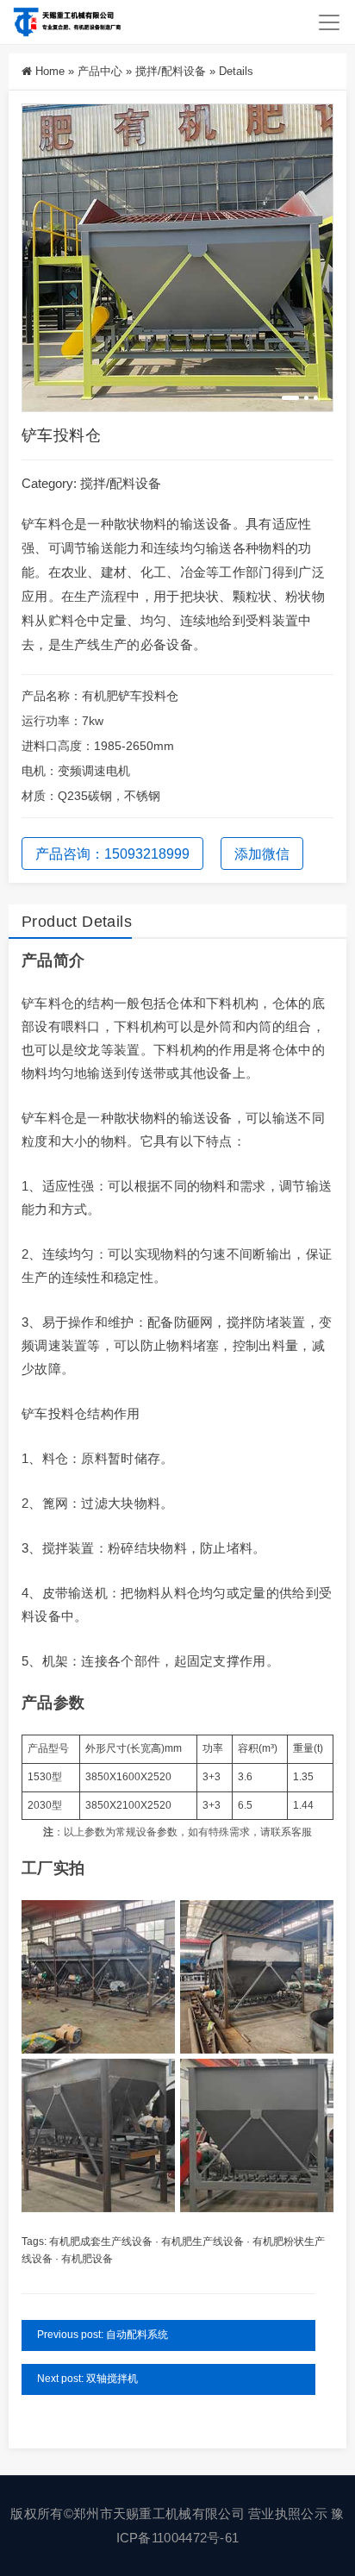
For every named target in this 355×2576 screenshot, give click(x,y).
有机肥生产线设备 (202, 2241)
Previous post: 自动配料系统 (103, 2335)
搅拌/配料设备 (171, 71)
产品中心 (100, 71)
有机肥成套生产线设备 (101, 2241)
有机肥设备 (87, 2259)
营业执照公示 (288, 2513)
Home (50, 71)
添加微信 (262, 854)
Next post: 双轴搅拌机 (87, 2379)
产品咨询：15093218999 (112, 854)
